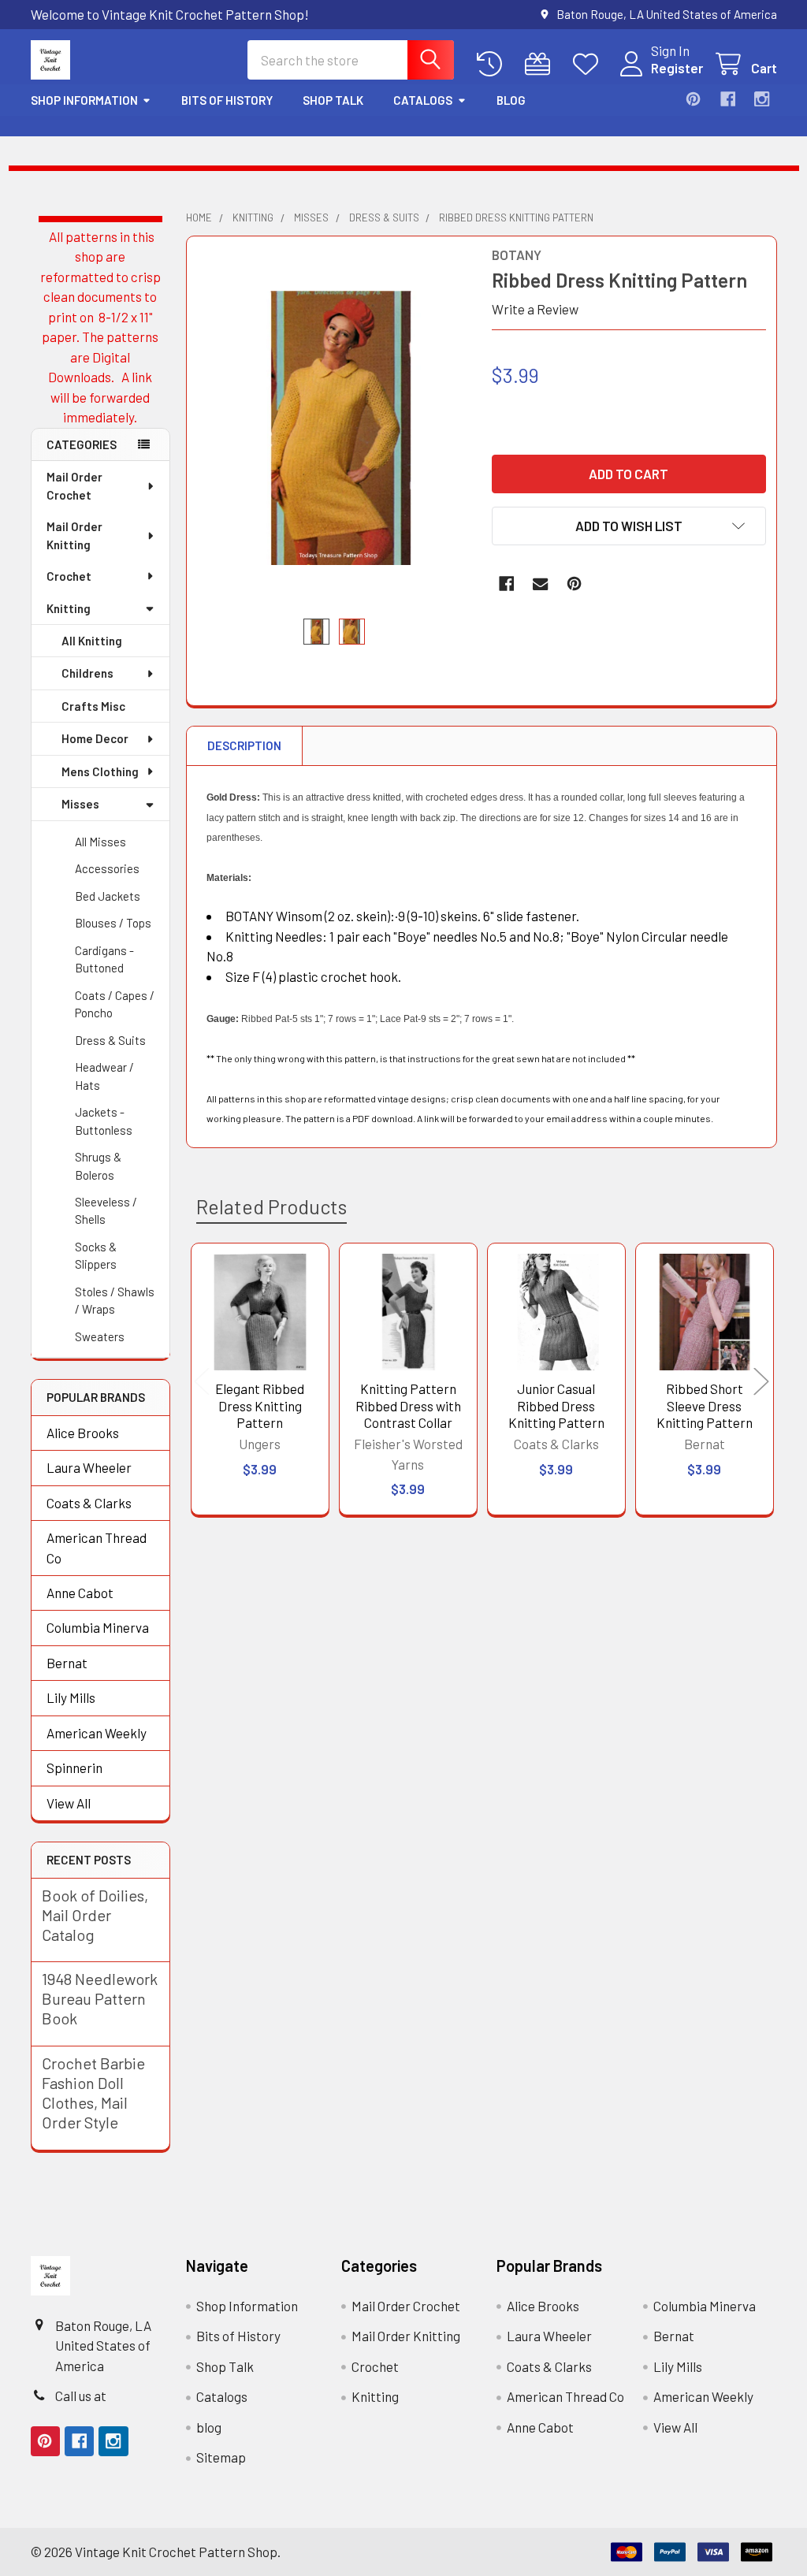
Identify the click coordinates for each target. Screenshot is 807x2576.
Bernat (67, 1663)
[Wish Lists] (589, 64)
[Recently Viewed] (493, 64)
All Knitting (92, 641)
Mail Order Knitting (74, 535)
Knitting (69, 608)
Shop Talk (333, 100)
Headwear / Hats (104, 1076)
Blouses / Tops (113, 923)
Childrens (87, 673)
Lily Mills (71, 1697)
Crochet (69, 576)
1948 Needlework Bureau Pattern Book (100, 1998)
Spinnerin (74, 1768)
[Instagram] (762, 99)
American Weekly (97, 1733)
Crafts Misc (93, 706)
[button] (629, 526)
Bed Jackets (108, 896)
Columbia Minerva (98, 1627)
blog (511, 100)
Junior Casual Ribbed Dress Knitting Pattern (556, 1405)
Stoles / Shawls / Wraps (115, 1301)
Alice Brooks (83, 1433)
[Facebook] (728, 99)
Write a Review (535, 309)
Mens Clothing (100, 771)
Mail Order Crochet (74, 486)
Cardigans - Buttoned (104, 959)
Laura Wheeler (89, 1467)
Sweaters (100, 1336)
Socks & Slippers (96, 1256)
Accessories (107, 868)
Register (677, 68)
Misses (80, 804)
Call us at (81, 2396)
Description (244, 745)
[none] (334, 427)
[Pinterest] (693, 99)
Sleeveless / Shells (106, 1211)
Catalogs (423, 100)
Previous (202, 1382)
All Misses (100, 842)
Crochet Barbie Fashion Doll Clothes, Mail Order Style (93, 2093)
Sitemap (221, 2457)
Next (761, 1382)
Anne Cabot (80, 1593)
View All (69, 1803)
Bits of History (227, 100)
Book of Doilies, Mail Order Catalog (95, 1915)
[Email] (540, 584)
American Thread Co (97, 1548)
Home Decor (95, 738)
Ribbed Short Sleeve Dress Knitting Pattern (705, 1405)
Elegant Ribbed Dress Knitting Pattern (260, 1405)
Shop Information (84, 100)
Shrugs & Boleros (98, 1166)
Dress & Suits (110, 1040)
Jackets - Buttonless (104, 1121)
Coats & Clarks (89, 1503)
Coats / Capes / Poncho (115, 1004)
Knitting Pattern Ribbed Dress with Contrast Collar (408, 1405)
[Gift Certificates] (541, 64)
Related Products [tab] (271, 1206)
